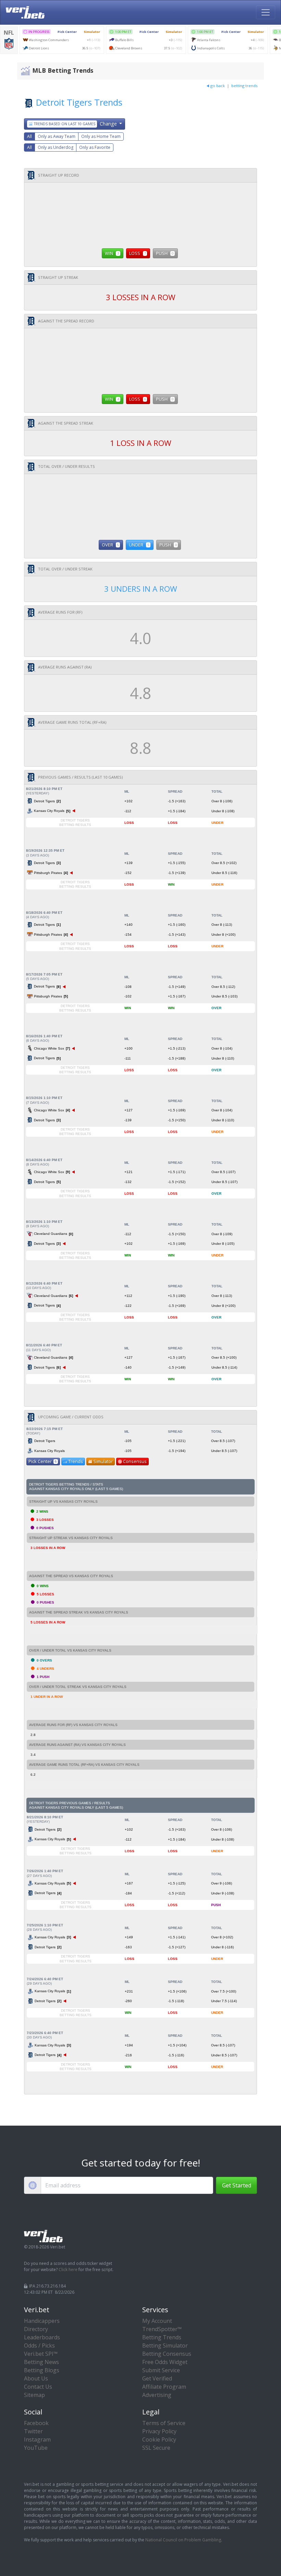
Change (76, 124)
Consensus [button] (135, 1461)
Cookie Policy (159, 2439)
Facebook (36, 2423)
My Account (157, 2321)
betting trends (244, 86)
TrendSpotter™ (162, 2329)
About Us (36, 2378)
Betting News (41, 2362)
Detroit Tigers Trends (79, 102)
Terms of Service (164, 2423)
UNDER (139, 545)
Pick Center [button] (42, 1461)
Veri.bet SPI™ (41, 2354)
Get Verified (157, 2378)
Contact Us (38, 2387)
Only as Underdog (56, 147)
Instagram (37, 2439)
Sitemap (34, 2395)
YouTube (36, 2448)
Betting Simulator (165, 2345)
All (29, 136)
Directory (36, 2329)
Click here (68, 2270)
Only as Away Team (57, 136)
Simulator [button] (103, 1461)
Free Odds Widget (165, 2362)
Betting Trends (162, 2337)
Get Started (237, 2185)
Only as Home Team (101, 136)
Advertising (157, 2395)
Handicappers (42, 2321)
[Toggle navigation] (266, 12)
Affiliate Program (164, 2387)
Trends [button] (76, 1461)
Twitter (33, 2431)
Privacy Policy (159, 2431)
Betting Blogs (42, 2370)
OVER (110, 545)
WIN (112, 253)
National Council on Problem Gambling (183, 2540)
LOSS (138, 253)
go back (218, 86)
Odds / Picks (39, 2345)
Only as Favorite (95, 147)
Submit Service (161, 2370)
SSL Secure (156, 2448)
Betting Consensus (167, 2354)
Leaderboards (42, 2337)
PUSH (165, 253)
